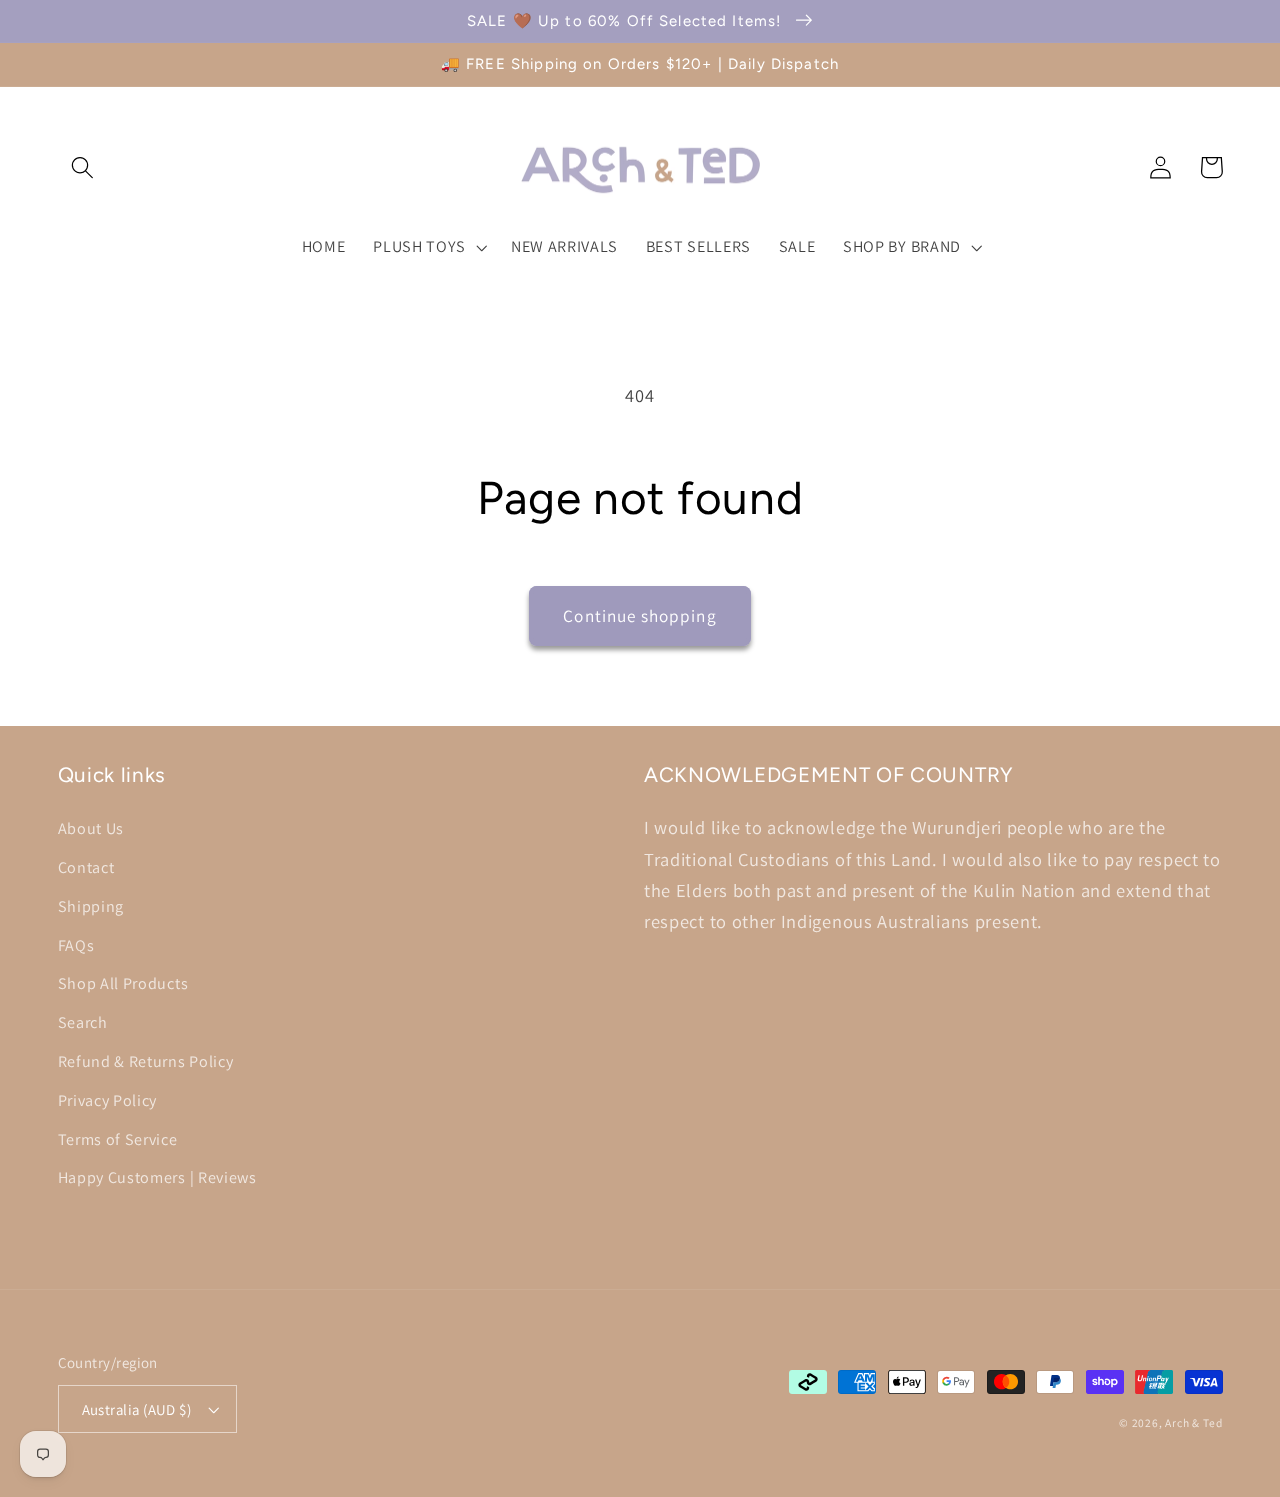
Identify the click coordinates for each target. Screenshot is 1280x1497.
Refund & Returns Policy (146, 1061)
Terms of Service (118, 1139)
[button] (83, 167)
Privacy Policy (108, 1100)
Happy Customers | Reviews (157, 1177)
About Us (91, 828)
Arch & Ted (1193, 1422)
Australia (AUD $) (137, 1409)
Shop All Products (123, 983)
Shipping (91, 906)
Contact (86, 867)
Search (83, 1022)
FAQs (76, 945)
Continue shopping (640, 615)
